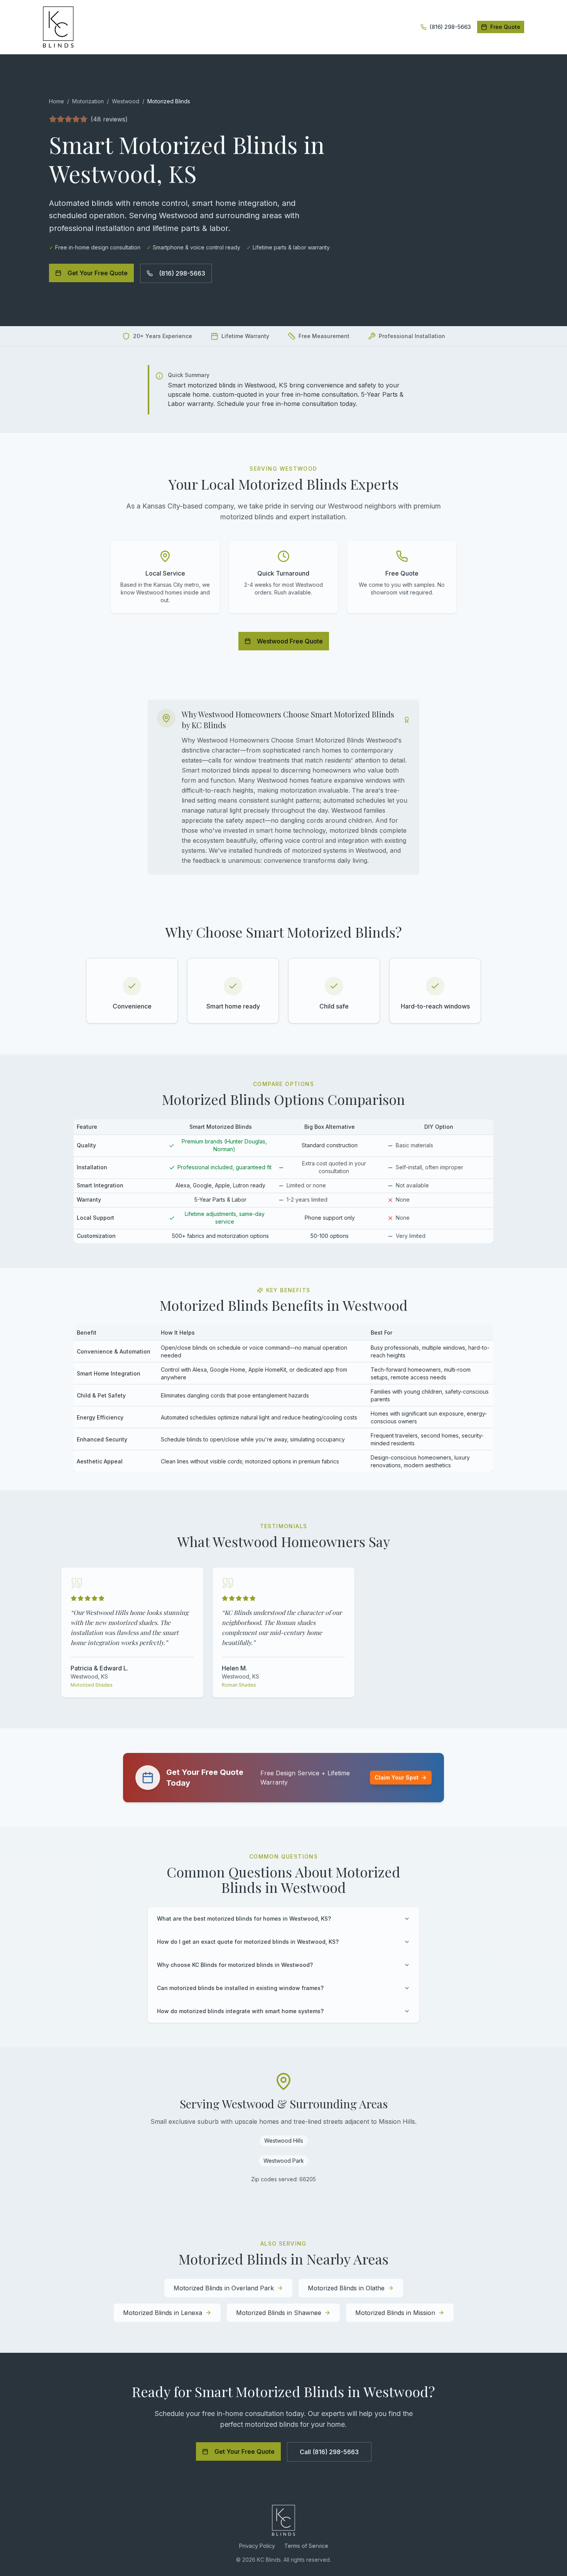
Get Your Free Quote (98, 273)
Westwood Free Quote (290, 641)
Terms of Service (306, 2546)
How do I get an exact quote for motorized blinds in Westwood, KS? (248, 1942)
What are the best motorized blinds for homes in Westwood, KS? (244, 1919)
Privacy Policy (257, 2546)
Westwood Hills (284, 2141)
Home (57, 101)
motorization (88, 101)
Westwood (126, 101)
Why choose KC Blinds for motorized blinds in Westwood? (235, 1965)
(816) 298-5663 (182, 273)
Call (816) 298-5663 (329, 2452)
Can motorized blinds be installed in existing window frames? (240, 1988)
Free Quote (505, 27)
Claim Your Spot (397, 1777)
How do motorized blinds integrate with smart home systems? (240, 2011)
